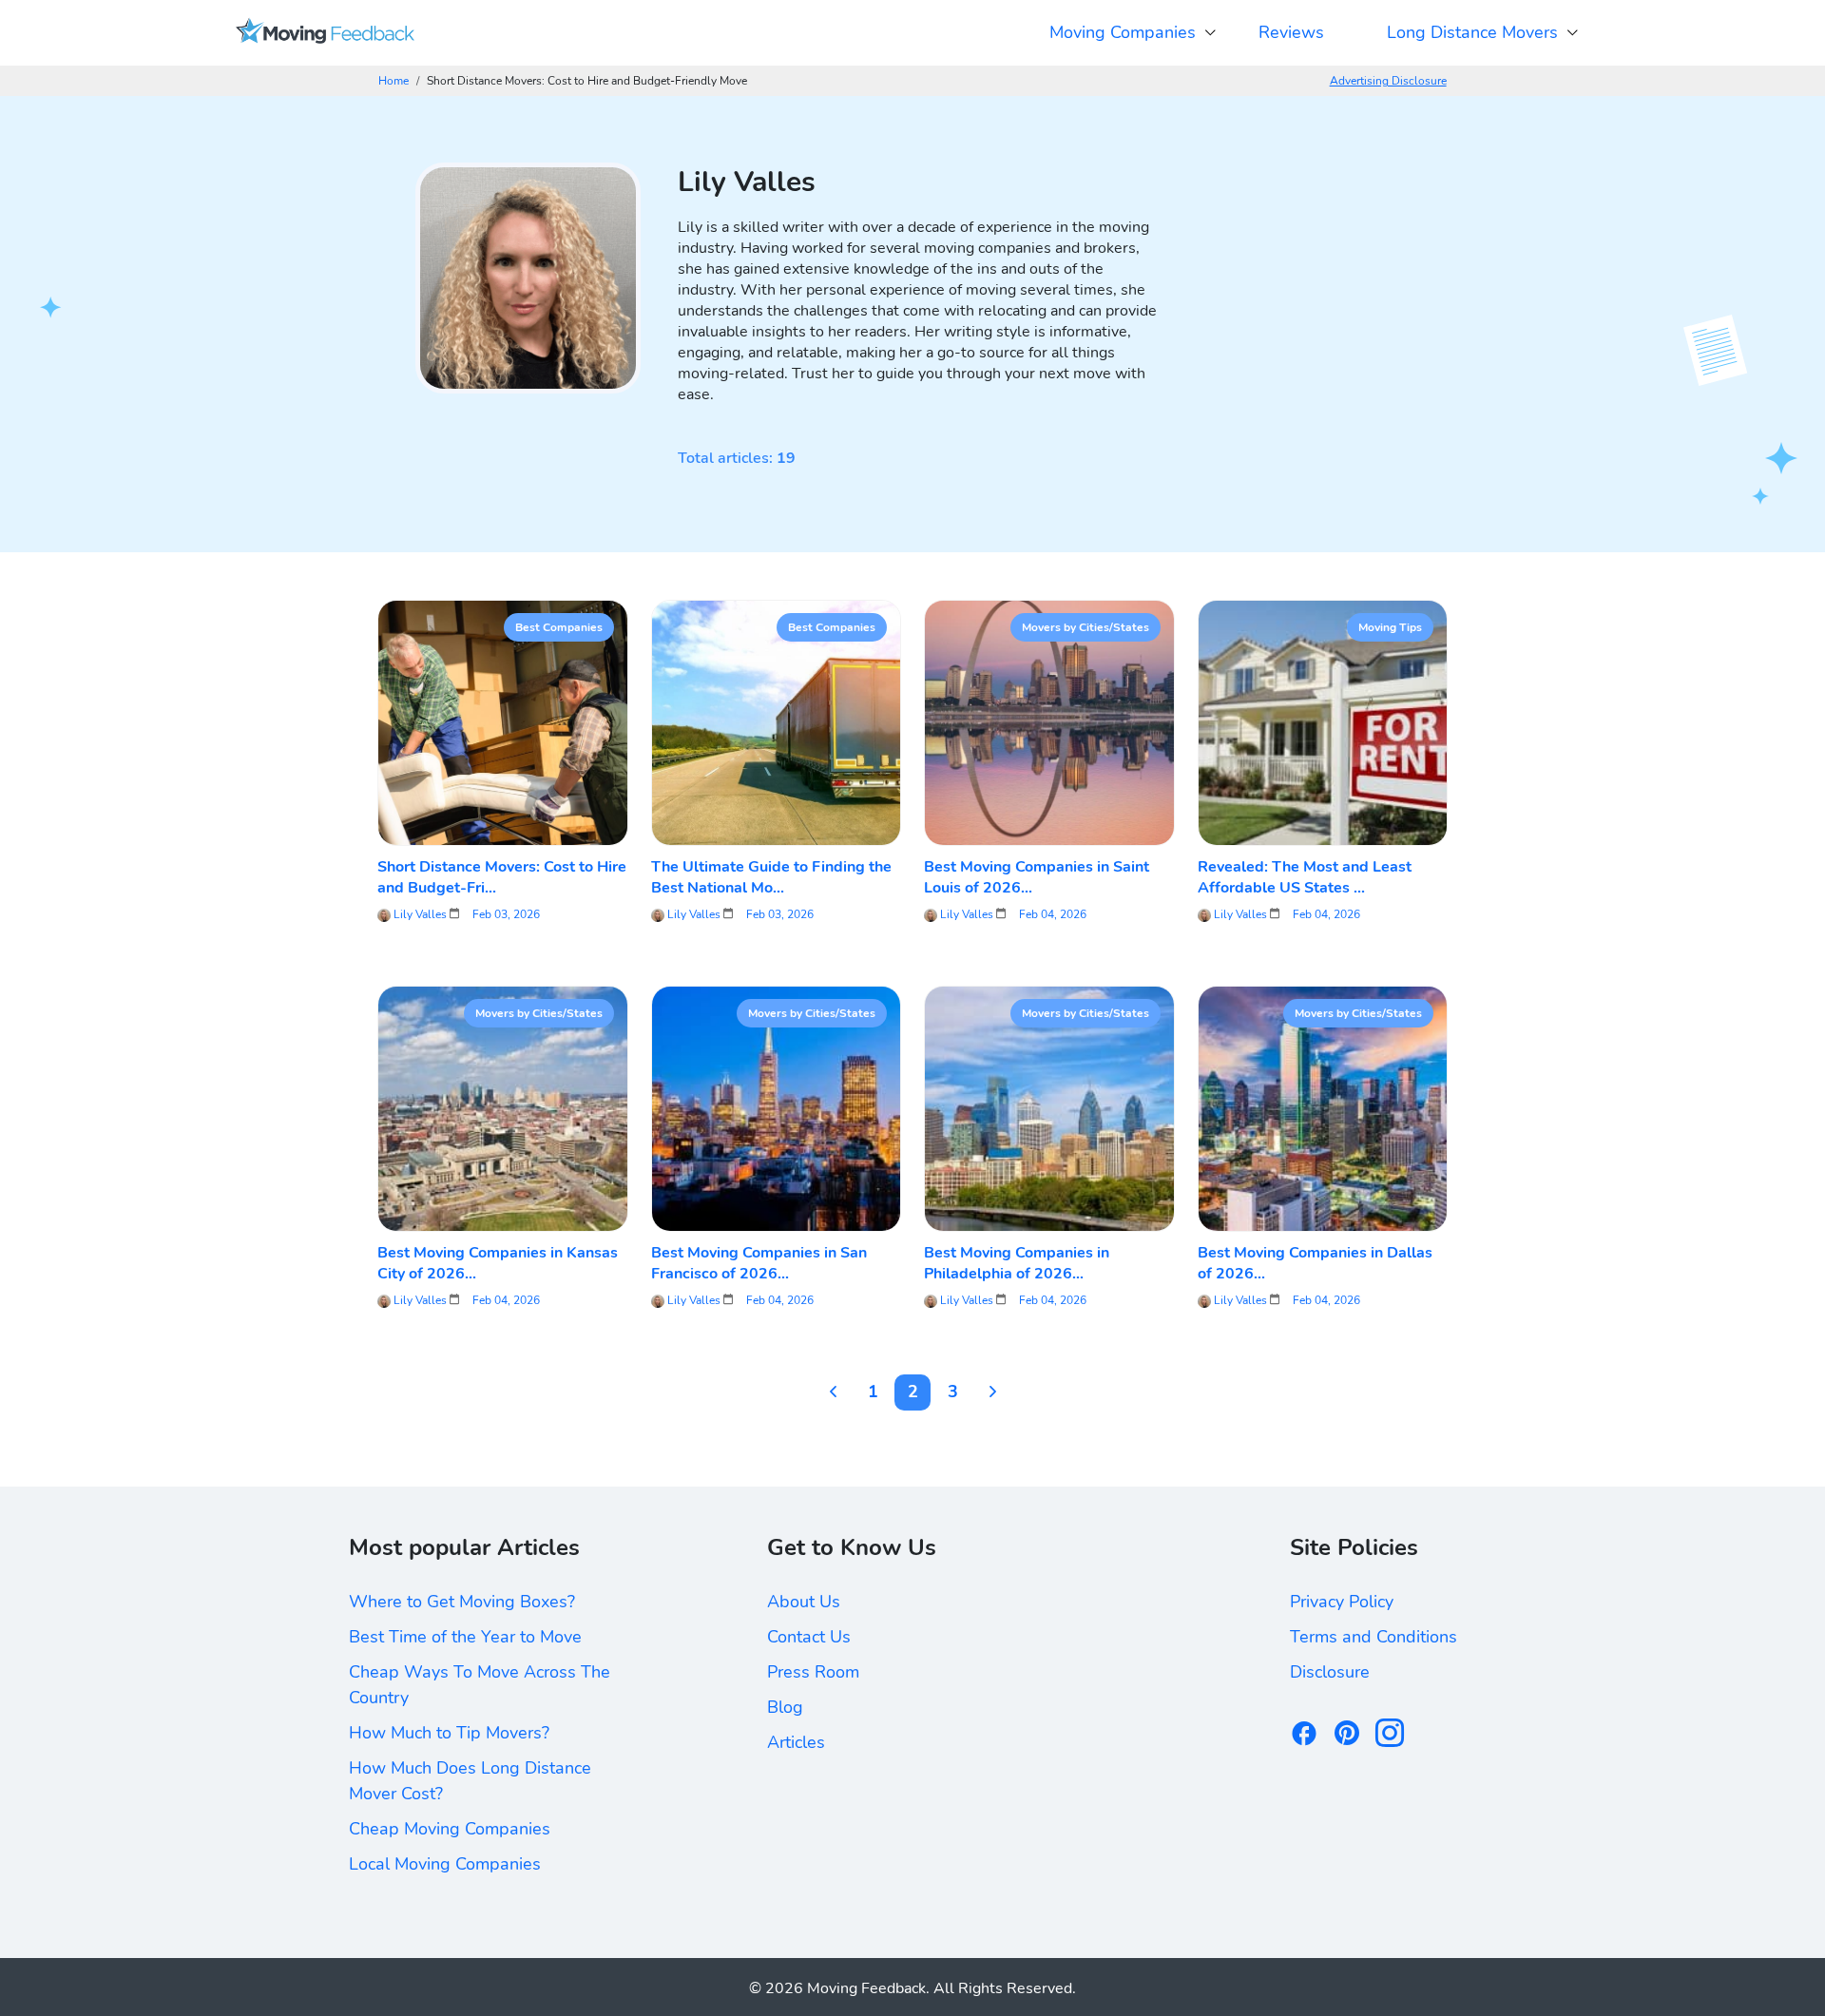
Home (394, 81)
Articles (796, 1742)
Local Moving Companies (445, 1864)
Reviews (1291, 32)
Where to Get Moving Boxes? (462, 1602)
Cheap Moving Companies (450, 1829)
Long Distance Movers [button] (1472, 32)
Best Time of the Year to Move (465, 1637)
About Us (804, 1602)
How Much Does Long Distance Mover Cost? (470, 1781)
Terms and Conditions (1374, 1637)
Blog (785, 1707)
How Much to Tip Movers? (449, 1733)
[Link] (325, 33)
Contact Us (809, 1637)
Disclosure (1330, 1672)
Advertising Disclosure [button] (1388, 81)
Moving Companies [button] (1123, 32)
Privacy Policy (1342, 1602)
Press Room (813, 1672)
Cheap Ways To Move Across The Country (480, 1685)
